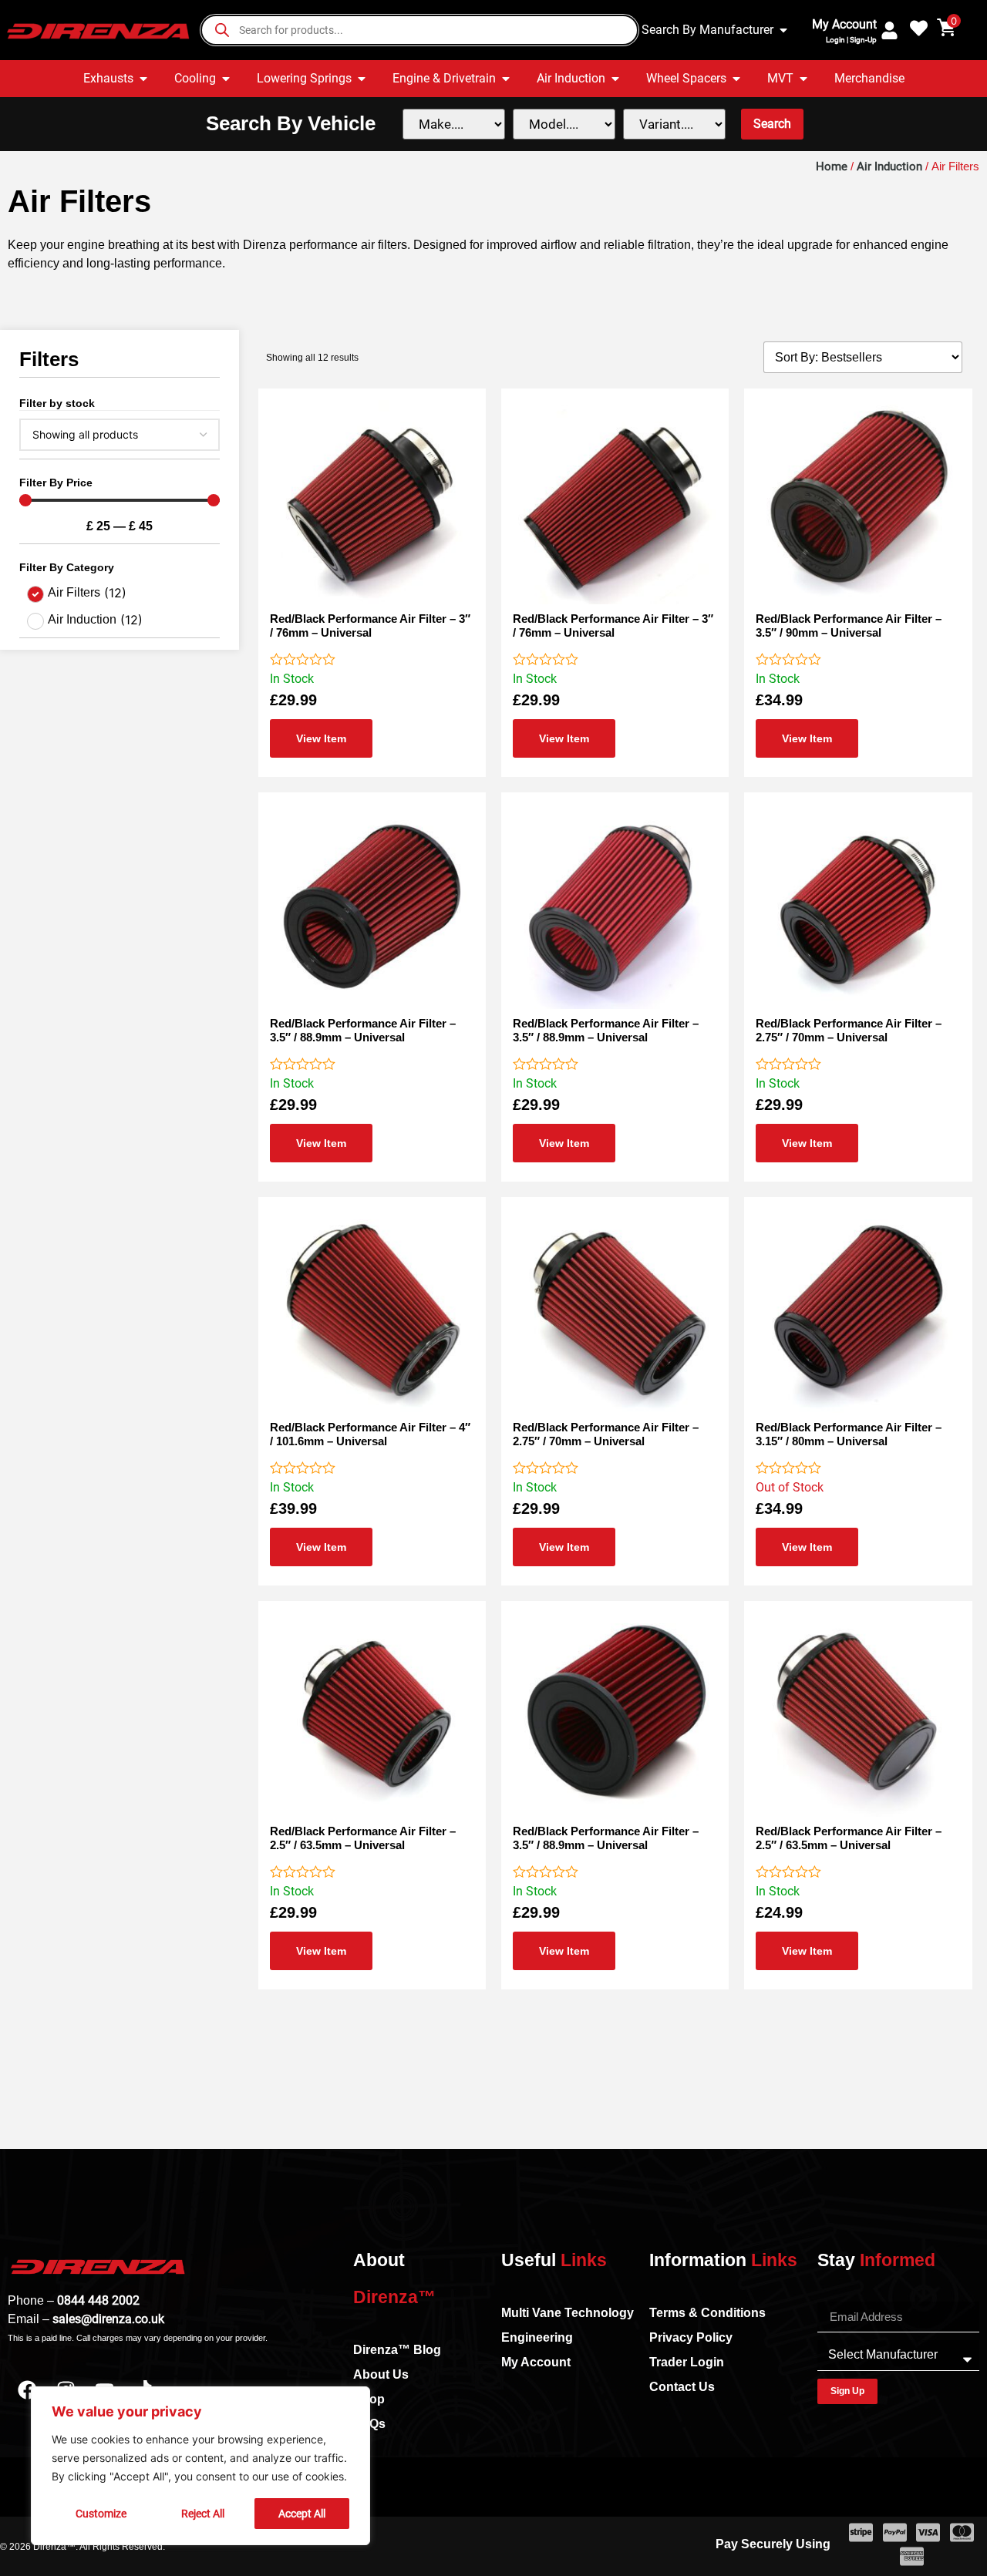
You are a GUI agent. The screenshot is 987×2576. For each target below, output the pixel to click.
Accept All (302, 2514)
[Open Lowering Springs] (362, 79)
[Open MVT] (803, 79)
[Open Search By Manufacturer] (783, 30)
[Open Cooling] (226, 79)
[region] (200, 2466)
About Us (381, 2374)
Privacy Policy (691, 2337)
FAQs (369, 2424)
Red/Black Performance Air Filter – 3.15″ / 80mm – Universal (849, 1434)
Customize (101, 2514)
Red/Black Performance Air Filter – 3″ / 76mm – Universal (370, 626)
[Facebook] (27, 2389)
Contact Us (682, 2387)
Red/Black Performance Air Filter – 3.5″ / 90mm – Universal (849, 626)
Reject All (203, 2514)
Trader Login (687, 2362)
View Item (321, 738)
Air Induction (889, 166)
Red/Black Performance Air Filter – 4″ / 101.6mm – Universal (370, 1434)
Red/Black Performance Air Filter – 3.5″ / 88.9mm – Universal (363, 1030)
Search (772, 124)
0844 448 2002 (98, 2300)
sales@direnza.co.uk (108, 2319)
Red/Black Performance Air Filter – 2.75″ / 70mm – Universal (849, 1030)
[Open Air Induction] (615, 79)
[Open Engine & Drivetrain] (506, 79)
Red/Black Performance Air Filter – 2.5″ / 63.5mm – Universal (363, 1838)
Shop (369, 2399)
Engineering (537, 2337)
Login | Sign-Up (851, 40)
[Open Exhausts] (143, 79)
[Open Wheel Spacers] (736, 79)
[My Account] (889, 30)
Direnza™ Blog (397, 2350)
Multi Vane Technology (568, 2313)
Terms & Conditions (707, 2313)
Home (832, 166)
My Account (844, 24)
